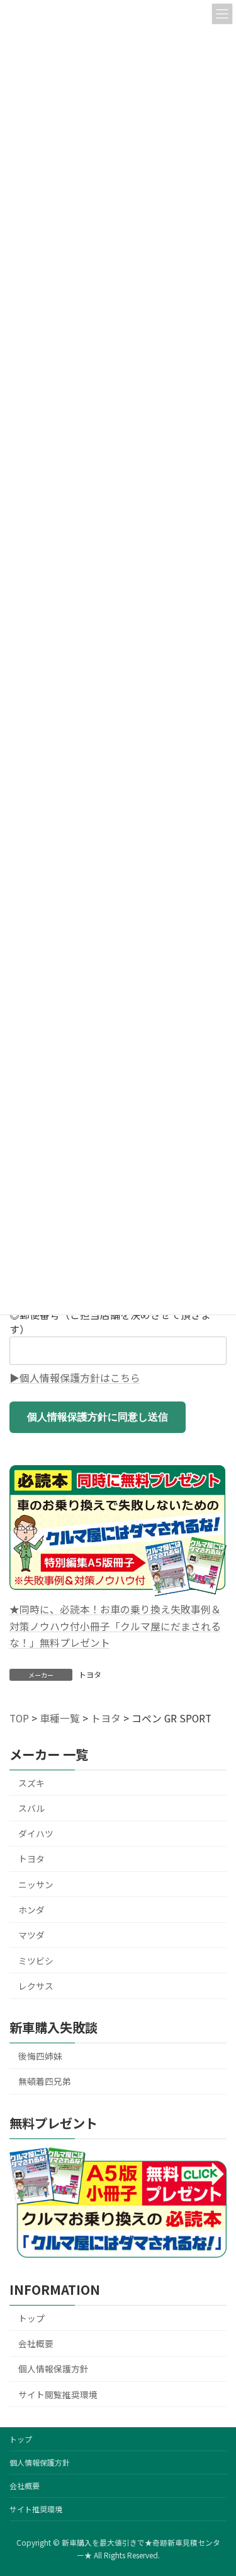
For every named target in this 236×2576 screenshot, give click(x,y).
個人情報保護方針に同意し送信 (98, 1417)
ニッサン (36, 1884)
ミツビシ (36, 1961)
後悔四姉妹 (40, 2056)
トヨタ (90, 1674)
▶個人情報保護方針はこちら (75, 1378)
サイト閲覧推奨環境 (58, 2394)
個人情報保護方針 (53, 2369)
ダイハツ (36, 1833)
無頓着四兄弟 (45, 2081)
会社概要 (36, 2343)
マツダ (31, 1935)
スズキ (31, 1783)
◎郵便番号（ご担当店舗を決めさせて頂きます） (110, 1322)
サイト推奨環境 (36, 2509)
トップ (31, 2318)
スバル (31, 1808)
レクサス (36, 1986)
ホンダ (31, 1910)
